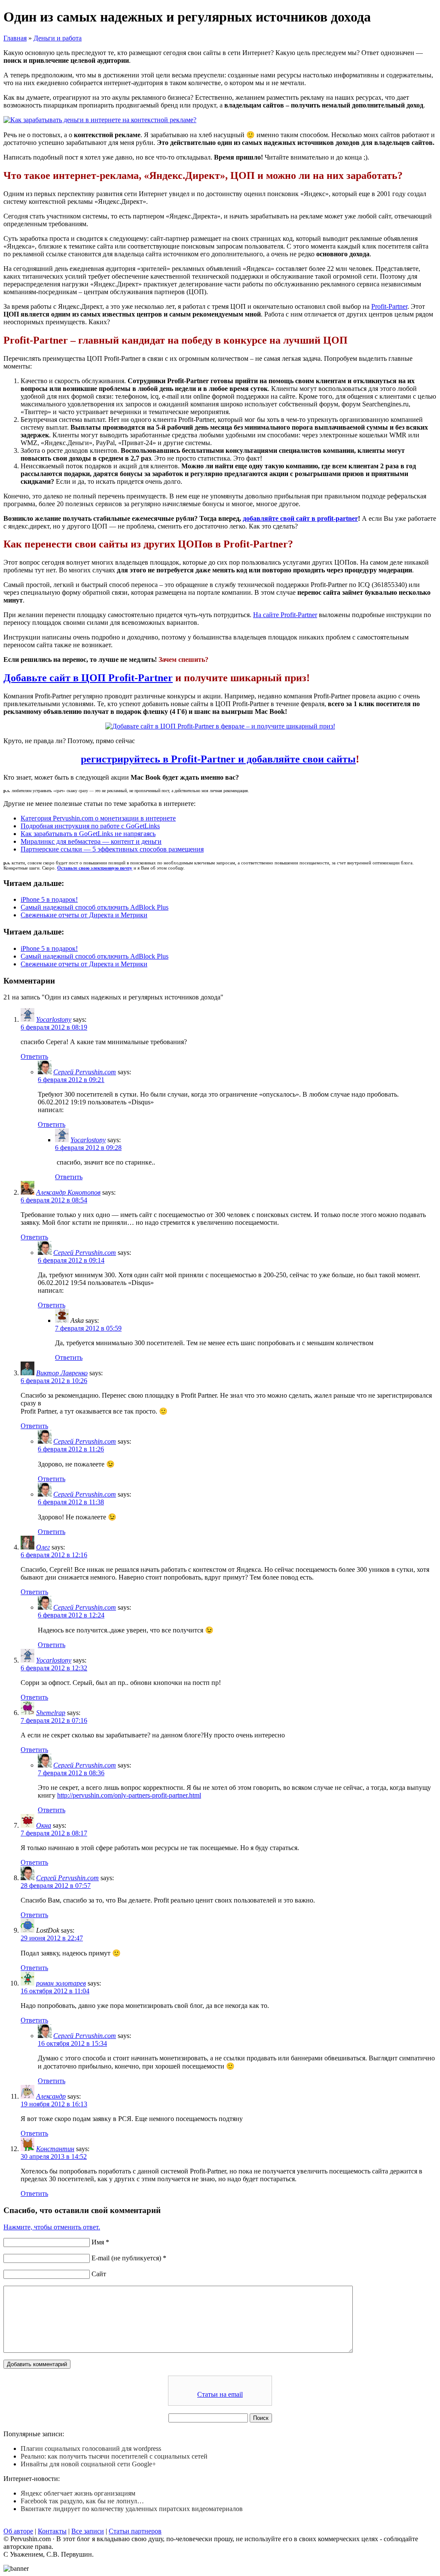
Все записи (88, 2531)
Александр (51, 2096)
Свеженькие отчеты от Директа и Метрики (84, 915)
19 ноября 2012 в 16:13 (54, 2104)
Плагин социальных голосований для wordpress (91, 2448)
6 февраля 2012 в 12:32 (54, 1668)
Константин (55, 2149)
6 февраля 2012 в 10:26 (54, 1381)
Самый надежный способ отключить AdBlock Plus (95, 907)
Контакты (52, 2531)
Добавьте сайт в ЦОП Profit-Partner (88, 678)
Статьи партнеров (135, 2531)
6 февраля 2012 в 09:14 (71, 1260)
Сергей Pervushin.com (85, 1072)
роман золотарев (61, 1983)
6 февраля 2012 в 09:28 (88, 1148)
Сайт (99, 2274)
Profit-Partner (389, 306)
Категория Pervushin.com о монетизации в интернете (98, 818)
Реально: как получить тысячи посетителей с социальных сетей (114, 2456)
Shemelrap (51, 1713)
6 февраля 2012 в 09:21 (71, 1080)
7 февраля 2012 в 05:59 (88, 1328)
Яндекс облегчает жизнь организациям (78, 2493)
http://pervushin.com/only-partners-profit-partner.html (129, 1795)
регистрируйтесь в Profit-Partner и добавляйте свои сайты (218, 759)
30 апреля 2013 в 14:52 (54, 2156)
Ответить (34, 1056)
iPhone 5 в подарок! (49, 899)
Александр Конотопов (68, 1192)
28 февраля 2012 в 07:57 (56, 1886)
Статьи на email (220, 2394)
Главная (15, 38)
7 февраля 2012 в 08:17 (54, 1833)
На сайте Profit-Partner (285, 615)
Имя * (100, 2242)
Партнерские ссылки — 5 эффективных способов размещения (112, 849)
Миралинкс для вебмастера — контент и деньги (91, 841)
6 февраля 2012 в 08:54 (54, 1200)
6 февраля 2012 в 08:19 (54, 1027)
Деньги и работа (58, 38)
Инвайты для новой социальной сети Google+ (88, 2464)
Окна (44, 1825)
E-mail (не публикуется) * (129, 2258)
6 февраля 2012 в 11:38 (71, 1502)
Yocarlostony (54, 1019)
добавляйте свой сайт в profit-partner (300, 518)
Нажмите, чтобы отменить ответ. (52, 2227)
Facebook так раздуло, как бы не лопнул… (82, 2501)
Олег (43, 1547)
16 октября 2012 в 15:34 (72, 2043)
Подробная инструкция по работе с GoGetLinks (90, 826)
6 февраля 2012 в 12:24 (71, 1615)
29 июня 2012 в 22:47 (52, 1938)
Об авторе (18, 2531)
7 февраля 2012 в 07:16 (54, 1720)
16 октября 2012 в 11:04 (55, 1991)
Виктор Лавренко (62, 1373)
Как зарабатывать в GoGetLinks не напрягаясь (88, 834)
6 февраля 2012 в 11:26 (71, 1449)
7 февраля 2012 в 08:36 (71, 1773)
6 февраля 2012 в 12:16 (54, 1555)
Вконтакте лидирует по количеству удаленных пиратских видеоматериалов (132, 2509)
